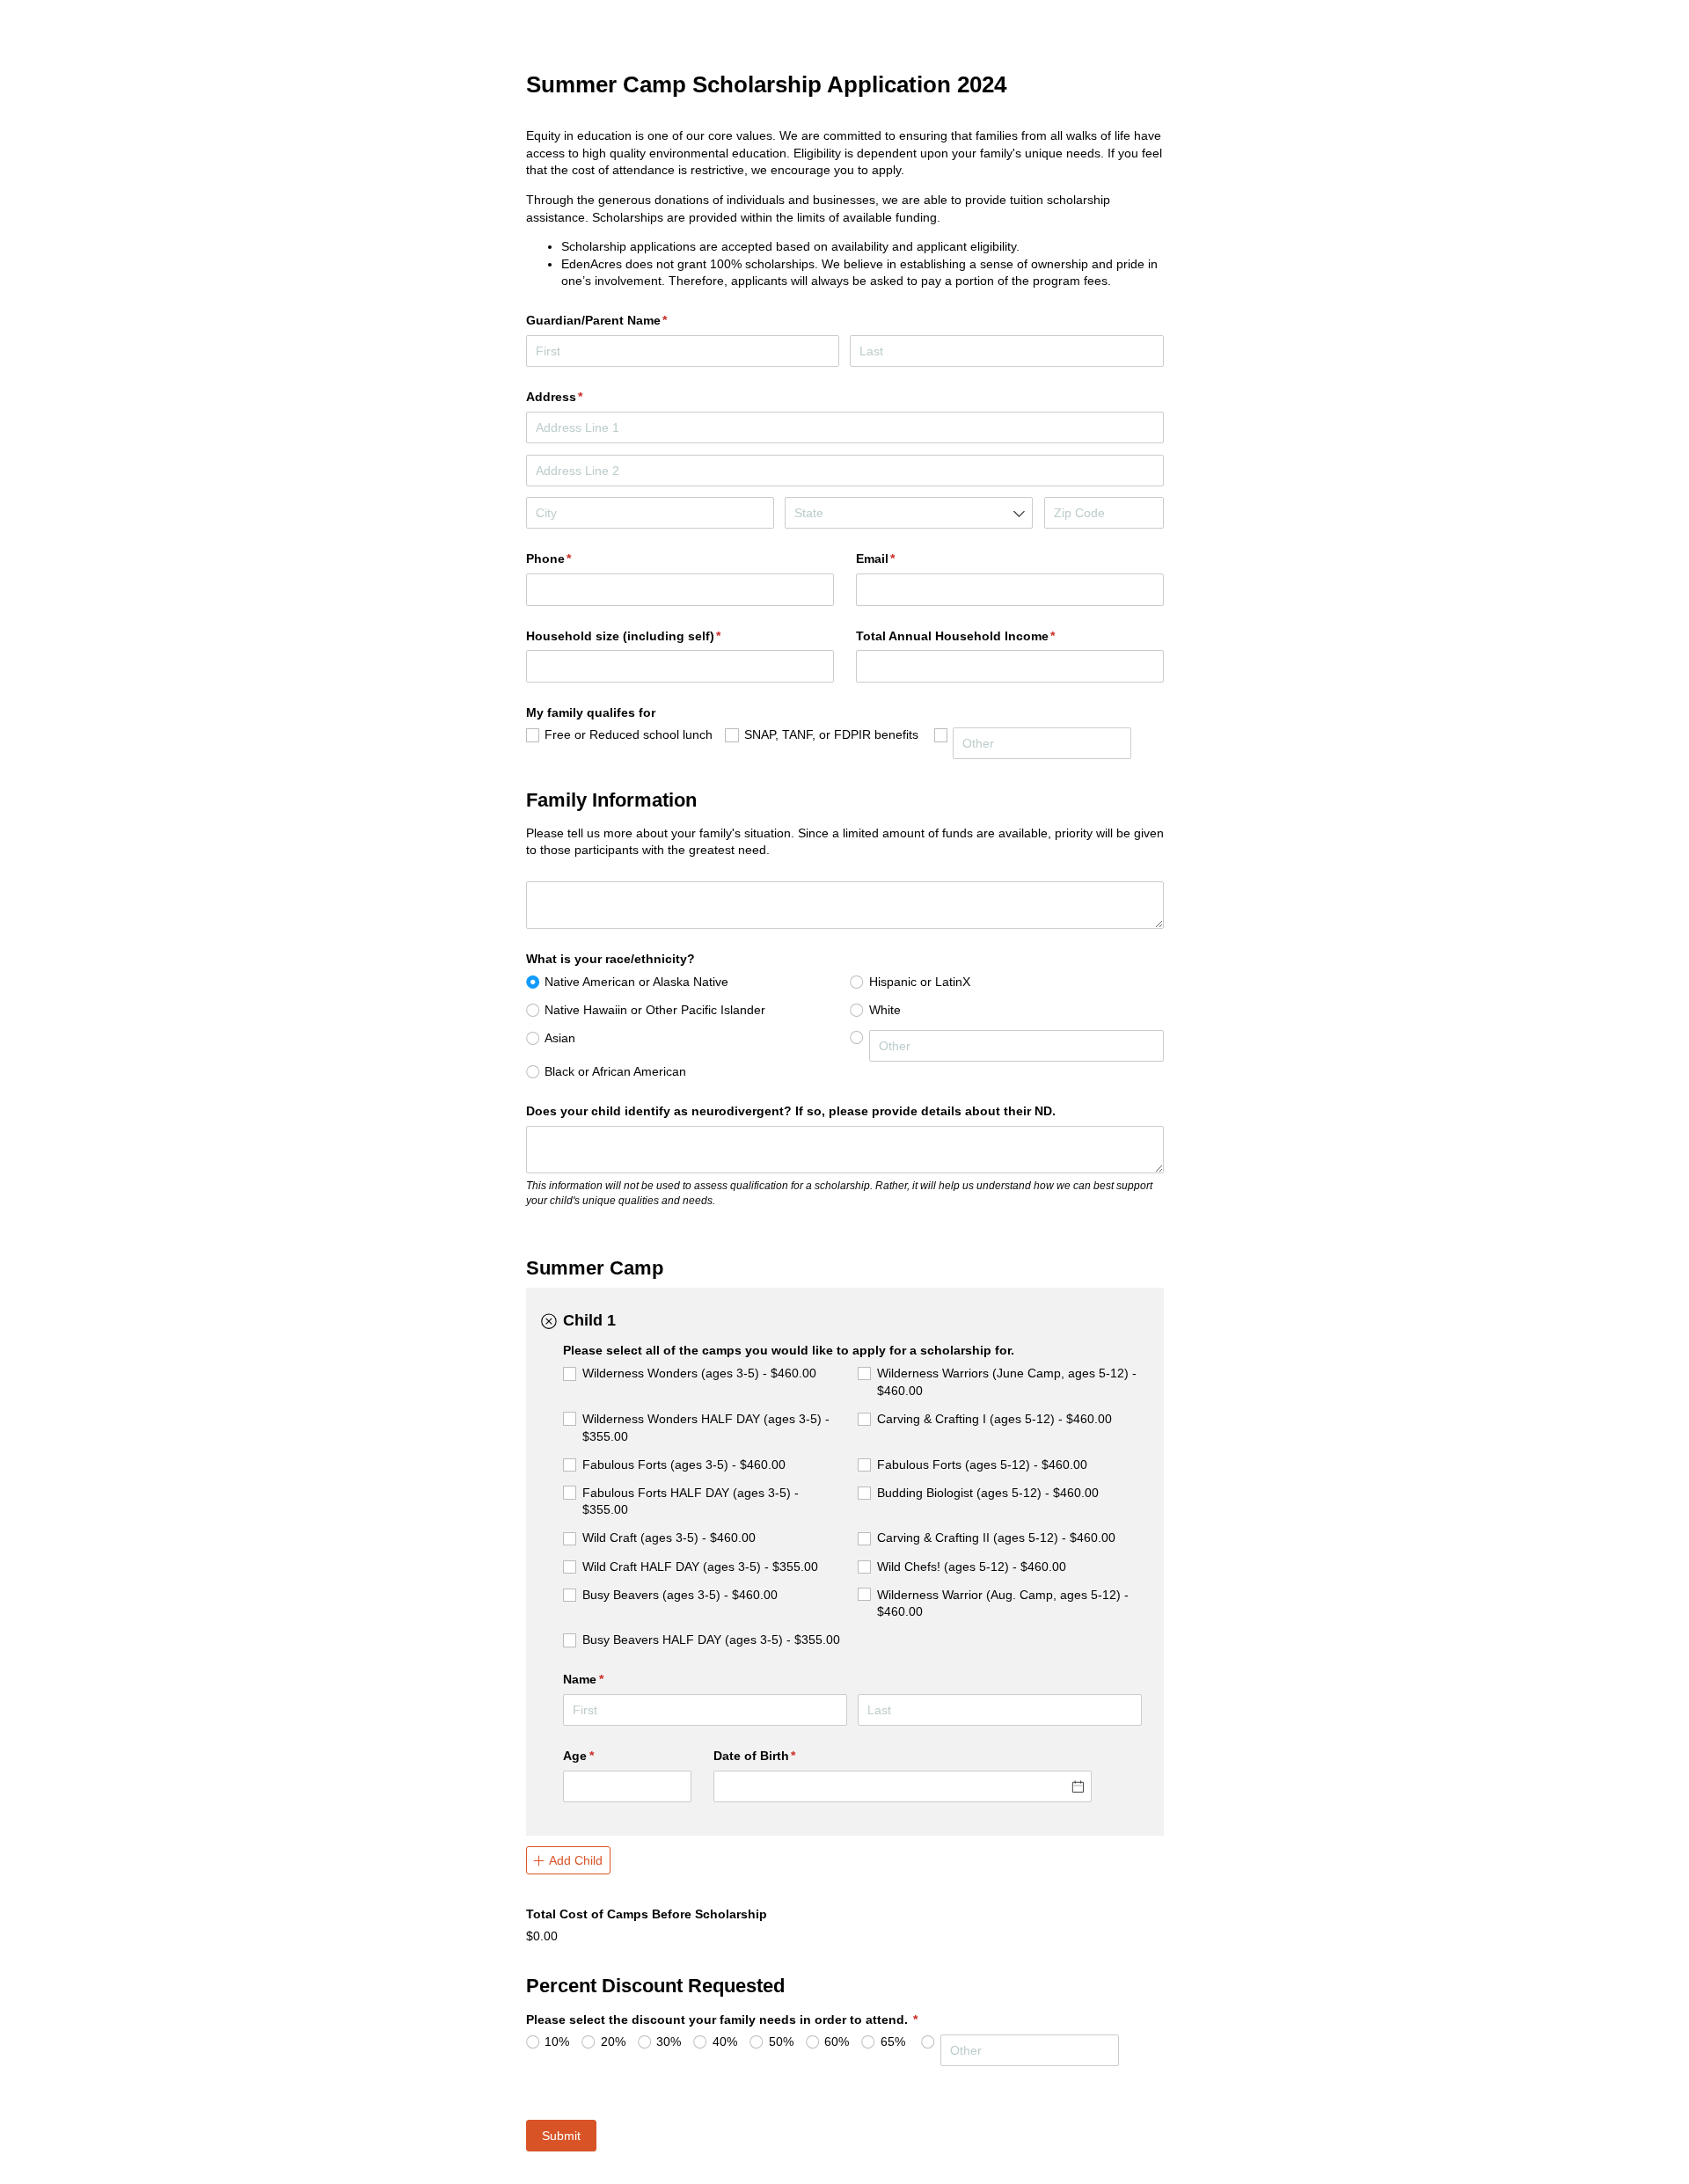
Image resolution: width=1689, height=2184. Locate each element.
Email (902, 559)
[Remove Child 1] (549, 1322)
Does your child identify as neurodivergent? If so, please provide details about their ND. (793, 1111)
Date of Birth (781, 1756)
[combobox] (909, 513)
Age (604, 1756)
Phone (575, 559)
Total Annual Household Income (982, 636)
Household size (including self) (650, 636)
